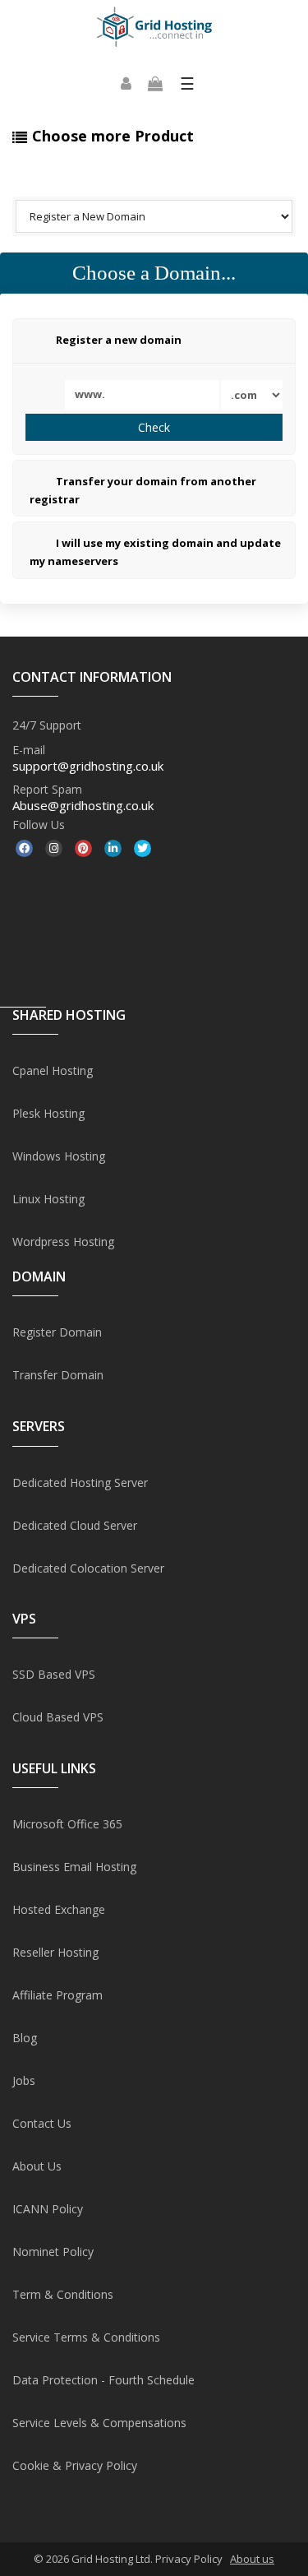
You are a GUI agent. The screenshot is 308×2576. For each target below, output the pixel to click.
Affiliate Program (57, 1995)
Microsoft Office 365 (67, 1824)
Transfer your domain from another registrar (143, 490)
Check (154, 427)
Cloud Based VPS (58, 1717)
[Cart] (155, 84)
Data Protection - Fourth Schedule (103, 2380)
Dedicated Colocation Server (88, 1568)
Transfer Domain (58, 1375)
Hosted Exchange (59, 1909)
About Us (37, 2166)
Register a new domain (119, 340)
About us (252, 2559)
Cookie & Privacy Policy (75, 2465)
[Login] (126, 84)
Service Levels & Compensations (99, 2423)
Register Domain (57, 1332)
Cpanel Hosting (53, 1070)
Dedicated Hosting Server (80, 1483)
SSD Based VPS (54, 1674)
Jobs (24, 2080)
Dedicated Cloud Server (75, 1525)
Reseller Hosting (55, 1952)
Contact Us (42, 2123)
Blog (25, 2038)
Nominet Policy (53, 2252)
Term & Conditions (63, 2294)
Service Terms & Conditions (86, 2337)
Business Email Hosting (74, 1867)
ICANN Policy (48, 2209)
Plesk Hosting (48, 1113)
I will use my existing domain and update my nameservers (155, 553)
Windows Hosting (59, 1156)
